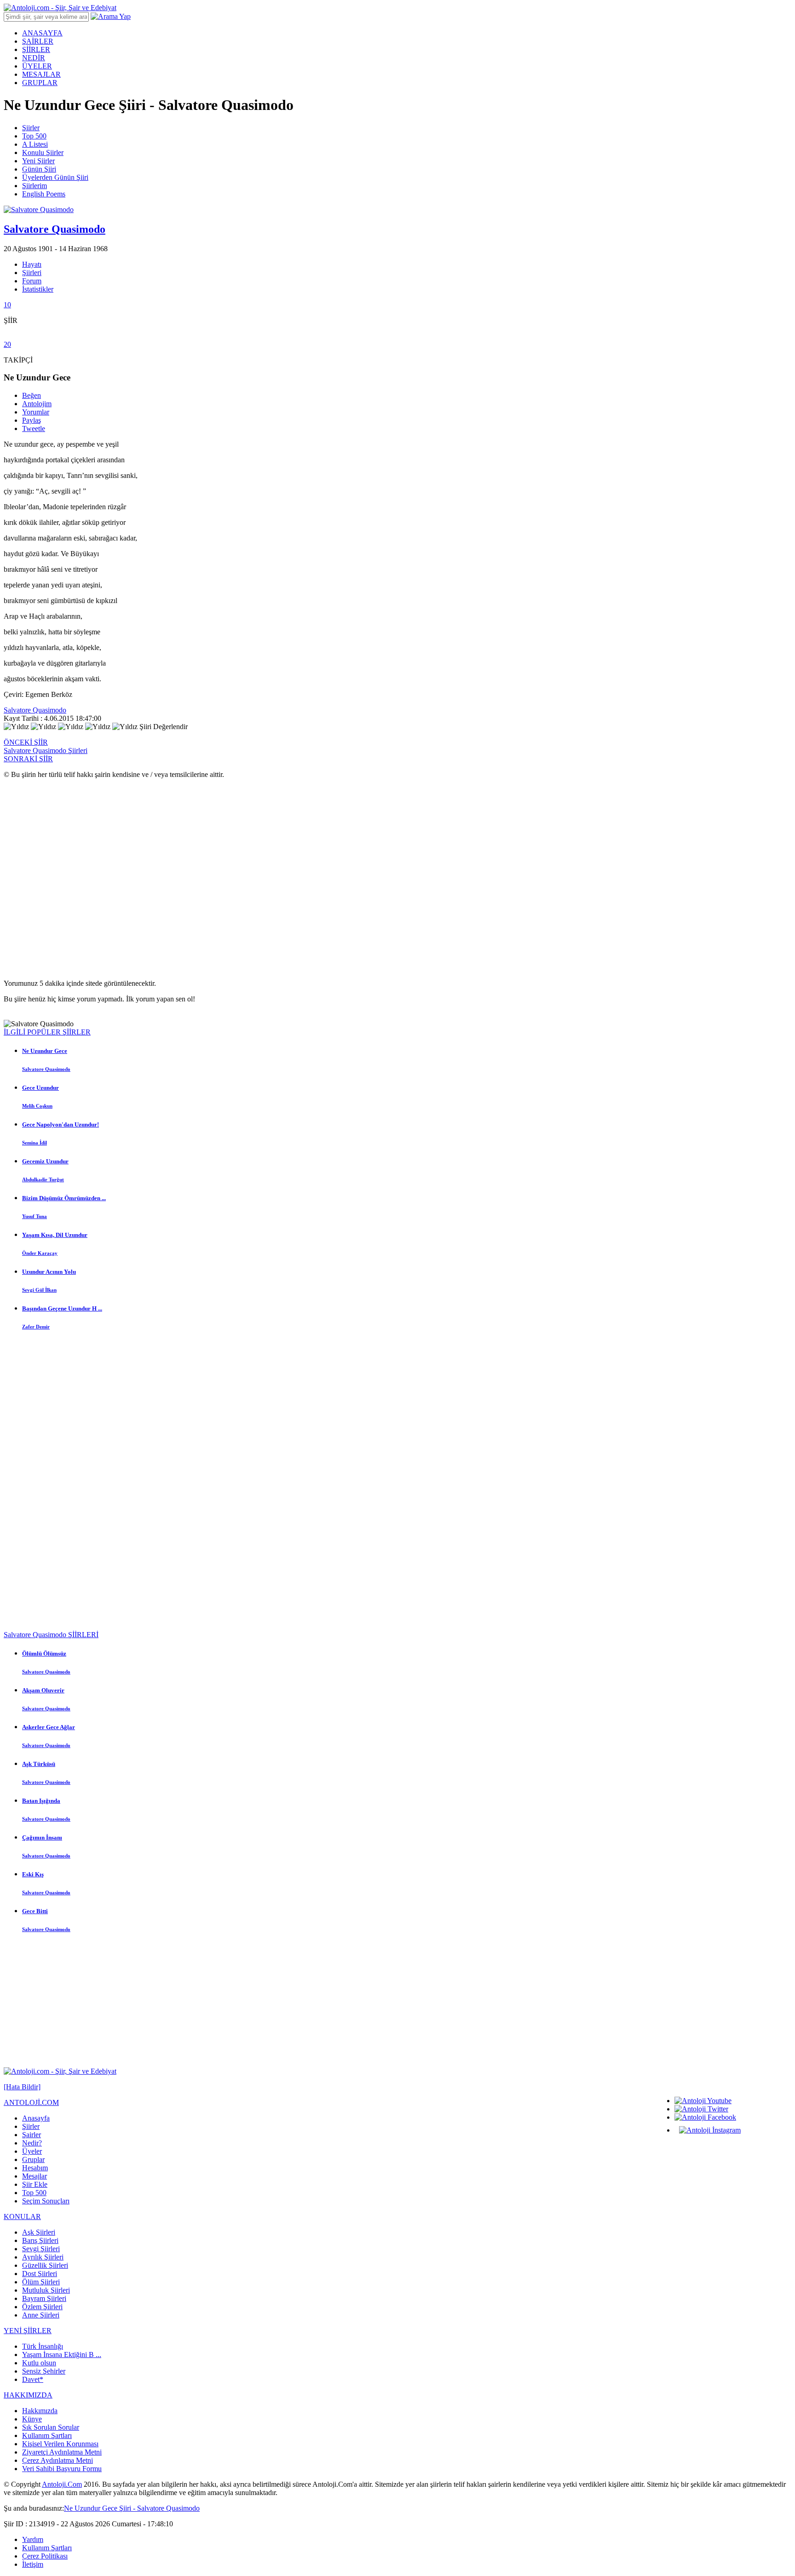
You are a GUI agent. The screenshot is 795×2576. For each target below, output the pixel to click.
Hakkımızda (40, 2411)
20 (7, 344)
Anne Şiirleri (41, 2315)
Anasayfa (36, 2118)
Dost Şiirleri (40, 2274)
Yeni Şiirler (38, 161)
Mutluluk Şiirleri (46, 2290)
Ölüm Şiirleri (41, 2282)
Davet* (33, 2379)
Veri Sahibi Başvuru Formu (62, 2469)
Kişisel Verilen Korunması (60, 2444)
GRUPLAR (40, 83)
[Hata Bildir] (22, 2087)
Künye (32, 2419)
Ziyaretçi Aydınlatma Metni (62, 2452)
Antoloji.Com (62, 2484)
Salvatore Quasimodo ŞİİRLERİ (51, 1635)
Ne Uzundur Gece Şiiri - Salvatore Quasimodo (132, 2508)
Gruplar (33, 2159)
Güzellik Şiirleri (45, 2265)
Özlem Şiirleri (42, 2307)
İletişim (33, 2564)
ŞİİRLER (36, 49)
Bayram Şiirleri (44, 2298)
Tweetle (34, 428)
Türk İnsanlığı (43, 2346)
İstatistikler (38, 289)
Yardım (33, 2539)
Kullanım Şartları (47, 2435)
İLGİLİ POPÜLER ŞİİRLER (47, 1032)
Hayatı (32, 264)
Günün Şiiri (39, 169)
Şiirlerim (35, 186)
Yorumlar (36, 412)
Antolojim (37, 404)
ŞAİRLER (38, 41)
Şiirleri (32, 273)
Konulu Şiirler (43, 152)
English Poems (44, 194)
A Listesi (35, 144)
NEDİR (34, 58)
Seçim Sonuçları (46, 2201)
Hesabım (35, 2168)
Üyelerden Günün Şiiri (55, 177)
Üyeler (32, 2151)
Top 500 (34, 136)
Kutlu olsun (39, 2363)
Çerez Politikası (45, 2556)
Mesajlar (35, 2176)
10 (7, 305)
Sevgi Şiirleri (41, 2249)
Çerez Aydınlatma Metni (58, 2460)
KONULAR (22, 2217)
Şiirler (31, 128)
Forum (32, 281)
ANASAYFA (42, 33)
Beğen (32, 395)
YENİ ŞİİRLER (28, 2331)
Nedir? (32, 2143)
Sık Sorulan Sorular (51, 2427)
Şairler (32, 2135)
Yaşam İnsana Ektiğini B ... (62, 2355)
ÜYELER (37, 66)
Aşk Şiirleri (39, 2232)
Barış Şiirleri (40, 2240)
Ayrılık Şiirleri (43, 2257)
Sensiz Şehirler (44, 2371)
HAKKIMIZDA (28, 2395)
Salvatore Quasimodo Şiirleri (46, 750)
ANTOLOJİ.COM (31, 2102)
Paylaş (32, 420)
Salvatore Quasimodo (35, 710)
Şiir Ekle (35, 2184)
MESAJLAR (41, 74)
